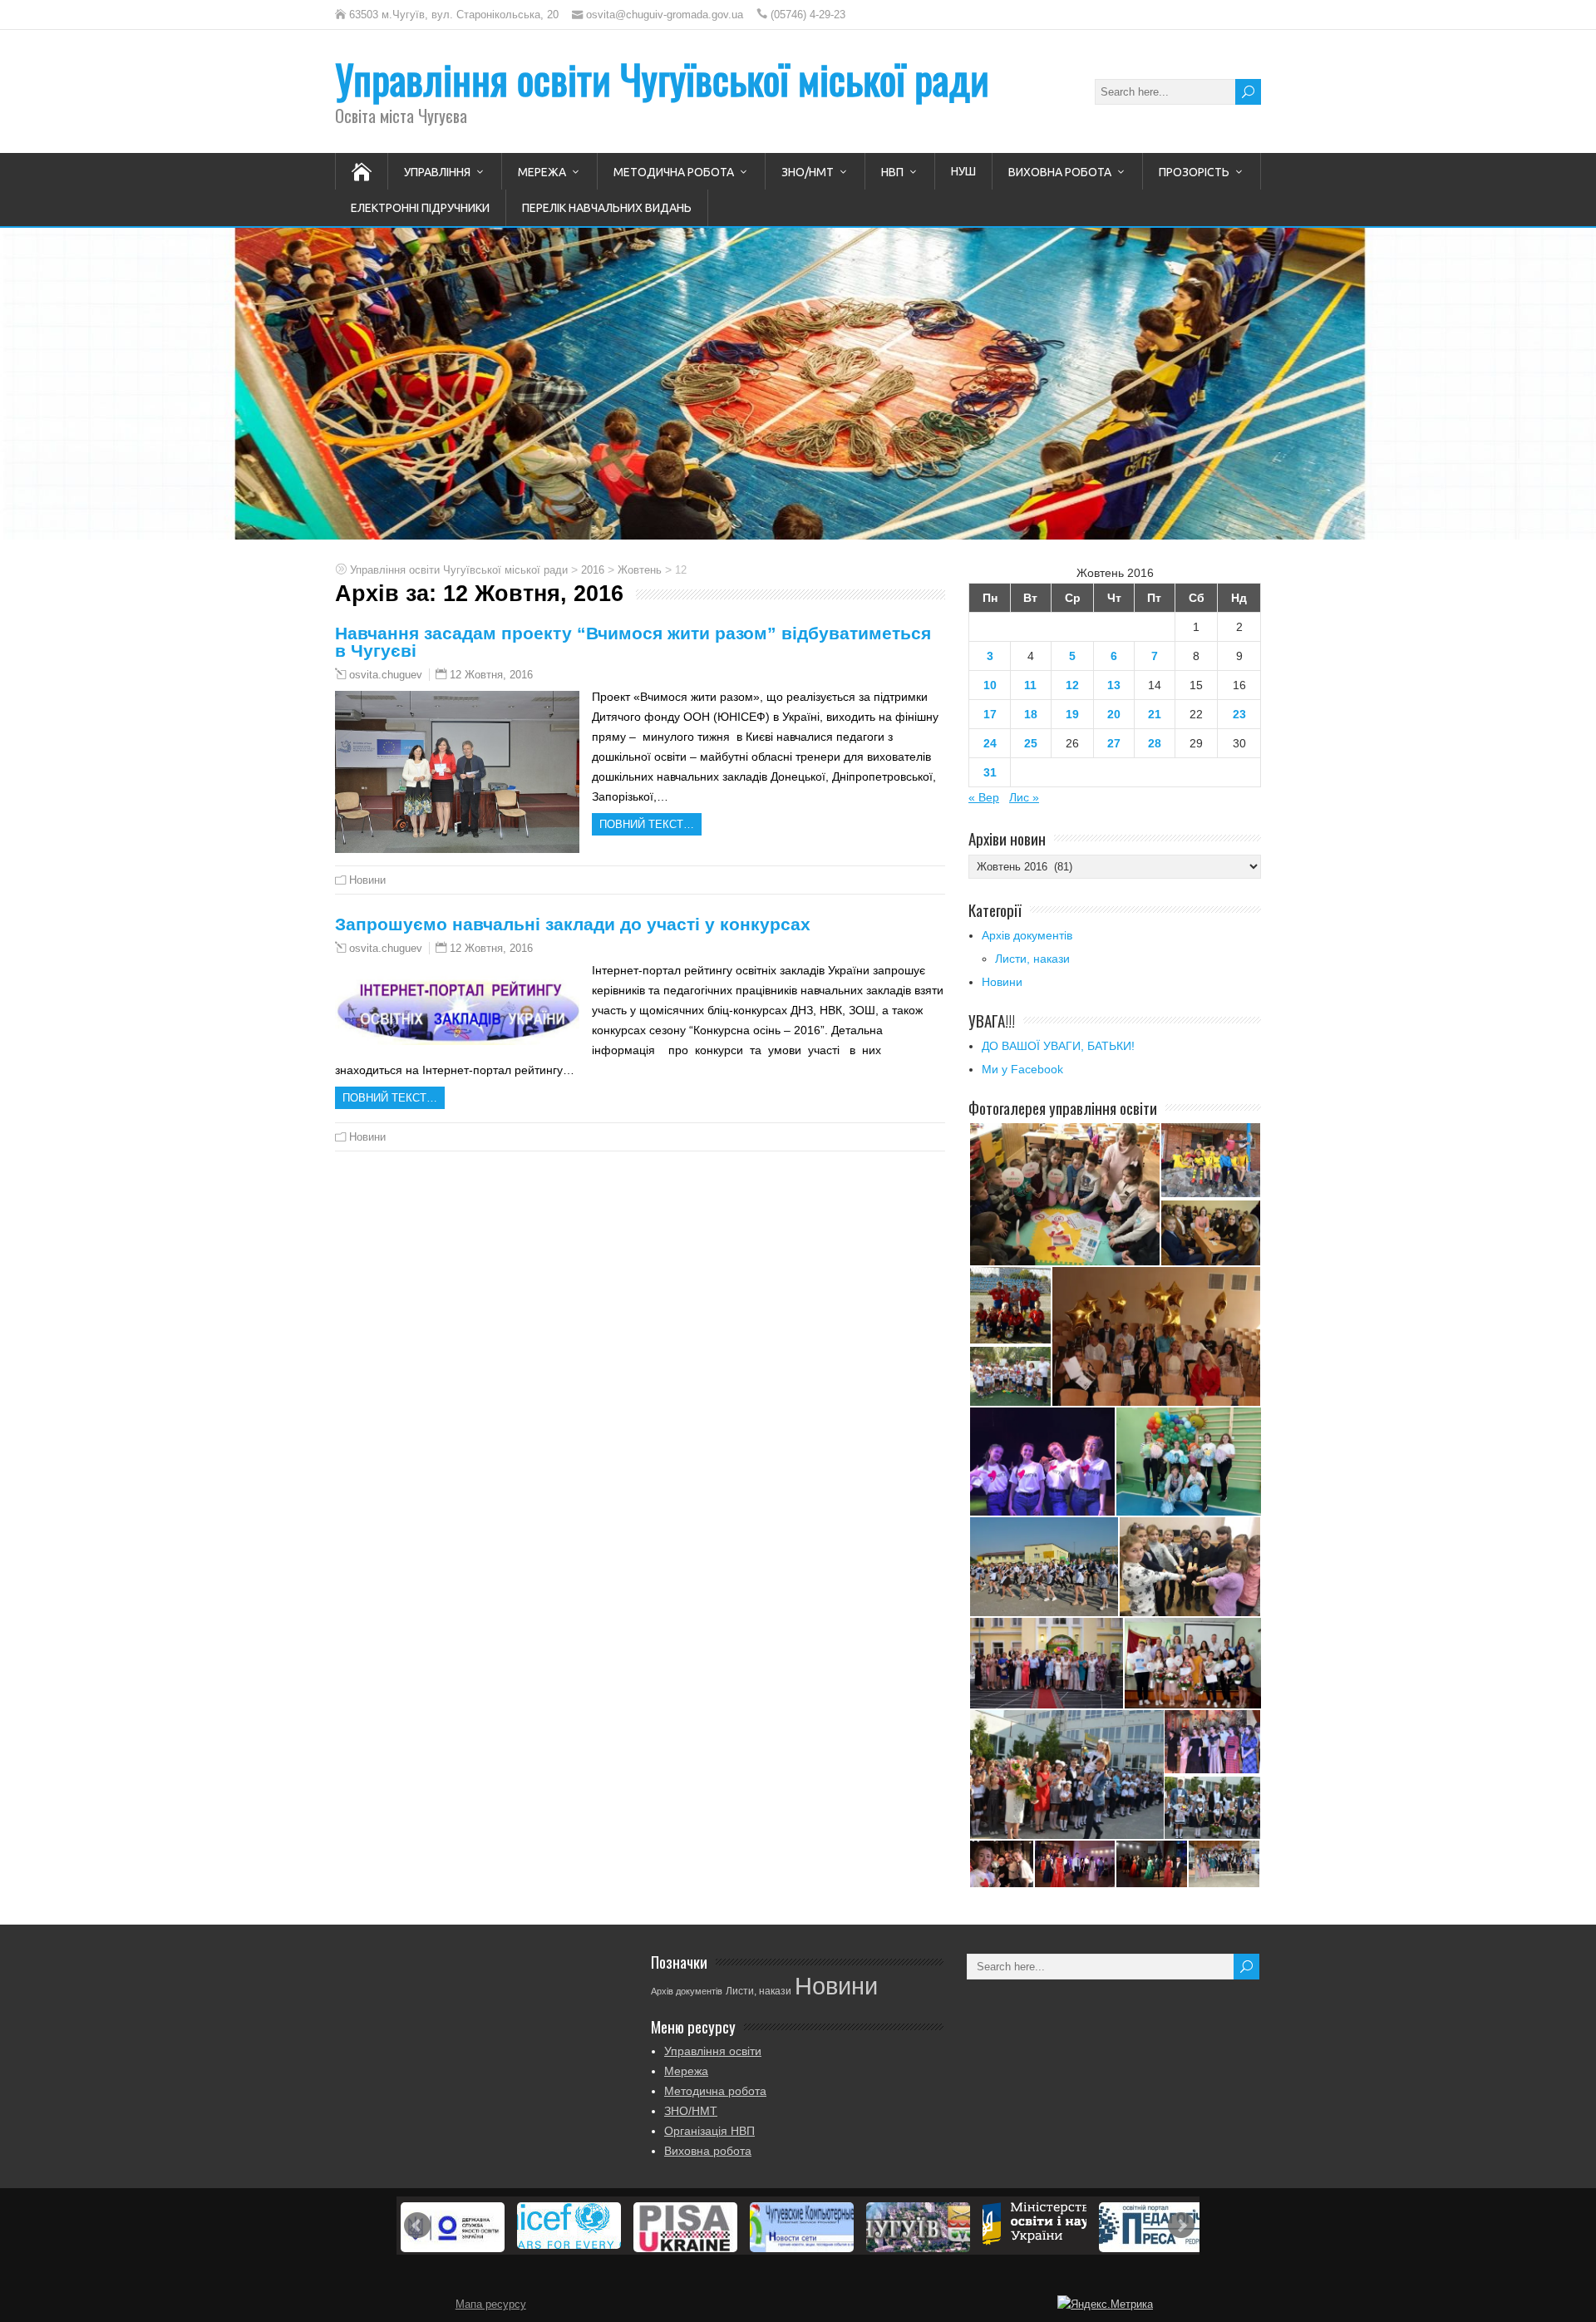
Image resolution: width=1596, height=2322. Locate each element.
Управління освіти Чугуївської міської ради (662, 79)
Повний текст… (647, 824)
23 (1239, 714)
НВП (892, 172)
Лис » (1024, 797)
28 (1155, 743)
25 (1031, 743)
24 (990, 743)
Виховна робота (1060, 172)
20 (1114, 714)
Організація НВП (709, 2131)
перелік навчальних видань (607, 208)
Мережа (542, 172)
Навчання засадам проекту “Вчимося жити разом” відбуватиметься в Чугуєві (633, 642)
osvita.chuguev (386, 675)
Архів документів (1027, 935)
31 (990, 772)
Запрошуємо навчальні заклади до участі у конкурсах (573, 924)
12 (1072, 685)
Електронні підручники (420, 208)
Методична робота (674, 172)
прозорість (1194, 172)
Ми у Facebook (1022, 1069)
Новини (367, 880)
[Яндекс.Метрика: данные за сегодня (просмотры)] (1105, 2305)
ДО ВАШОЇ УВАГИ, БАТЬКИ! (1058, 1046)
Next (1181, 2226)
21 (1155, 714)
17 (990, 714)
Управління (437, 172)
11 (1030, 685)
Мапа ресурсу (491, 2305)
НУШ (963, 171)
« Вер (984, 797)
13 (1114, 685)
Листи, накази (1032, 959)
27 (1114, 743)
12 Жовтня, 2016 (491, 675)
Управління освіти (713, 2051)
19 (1072, 714)
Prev (417, 2226)
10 (990, 685)
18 (1031, 714)
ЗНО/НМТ (808, 172)
